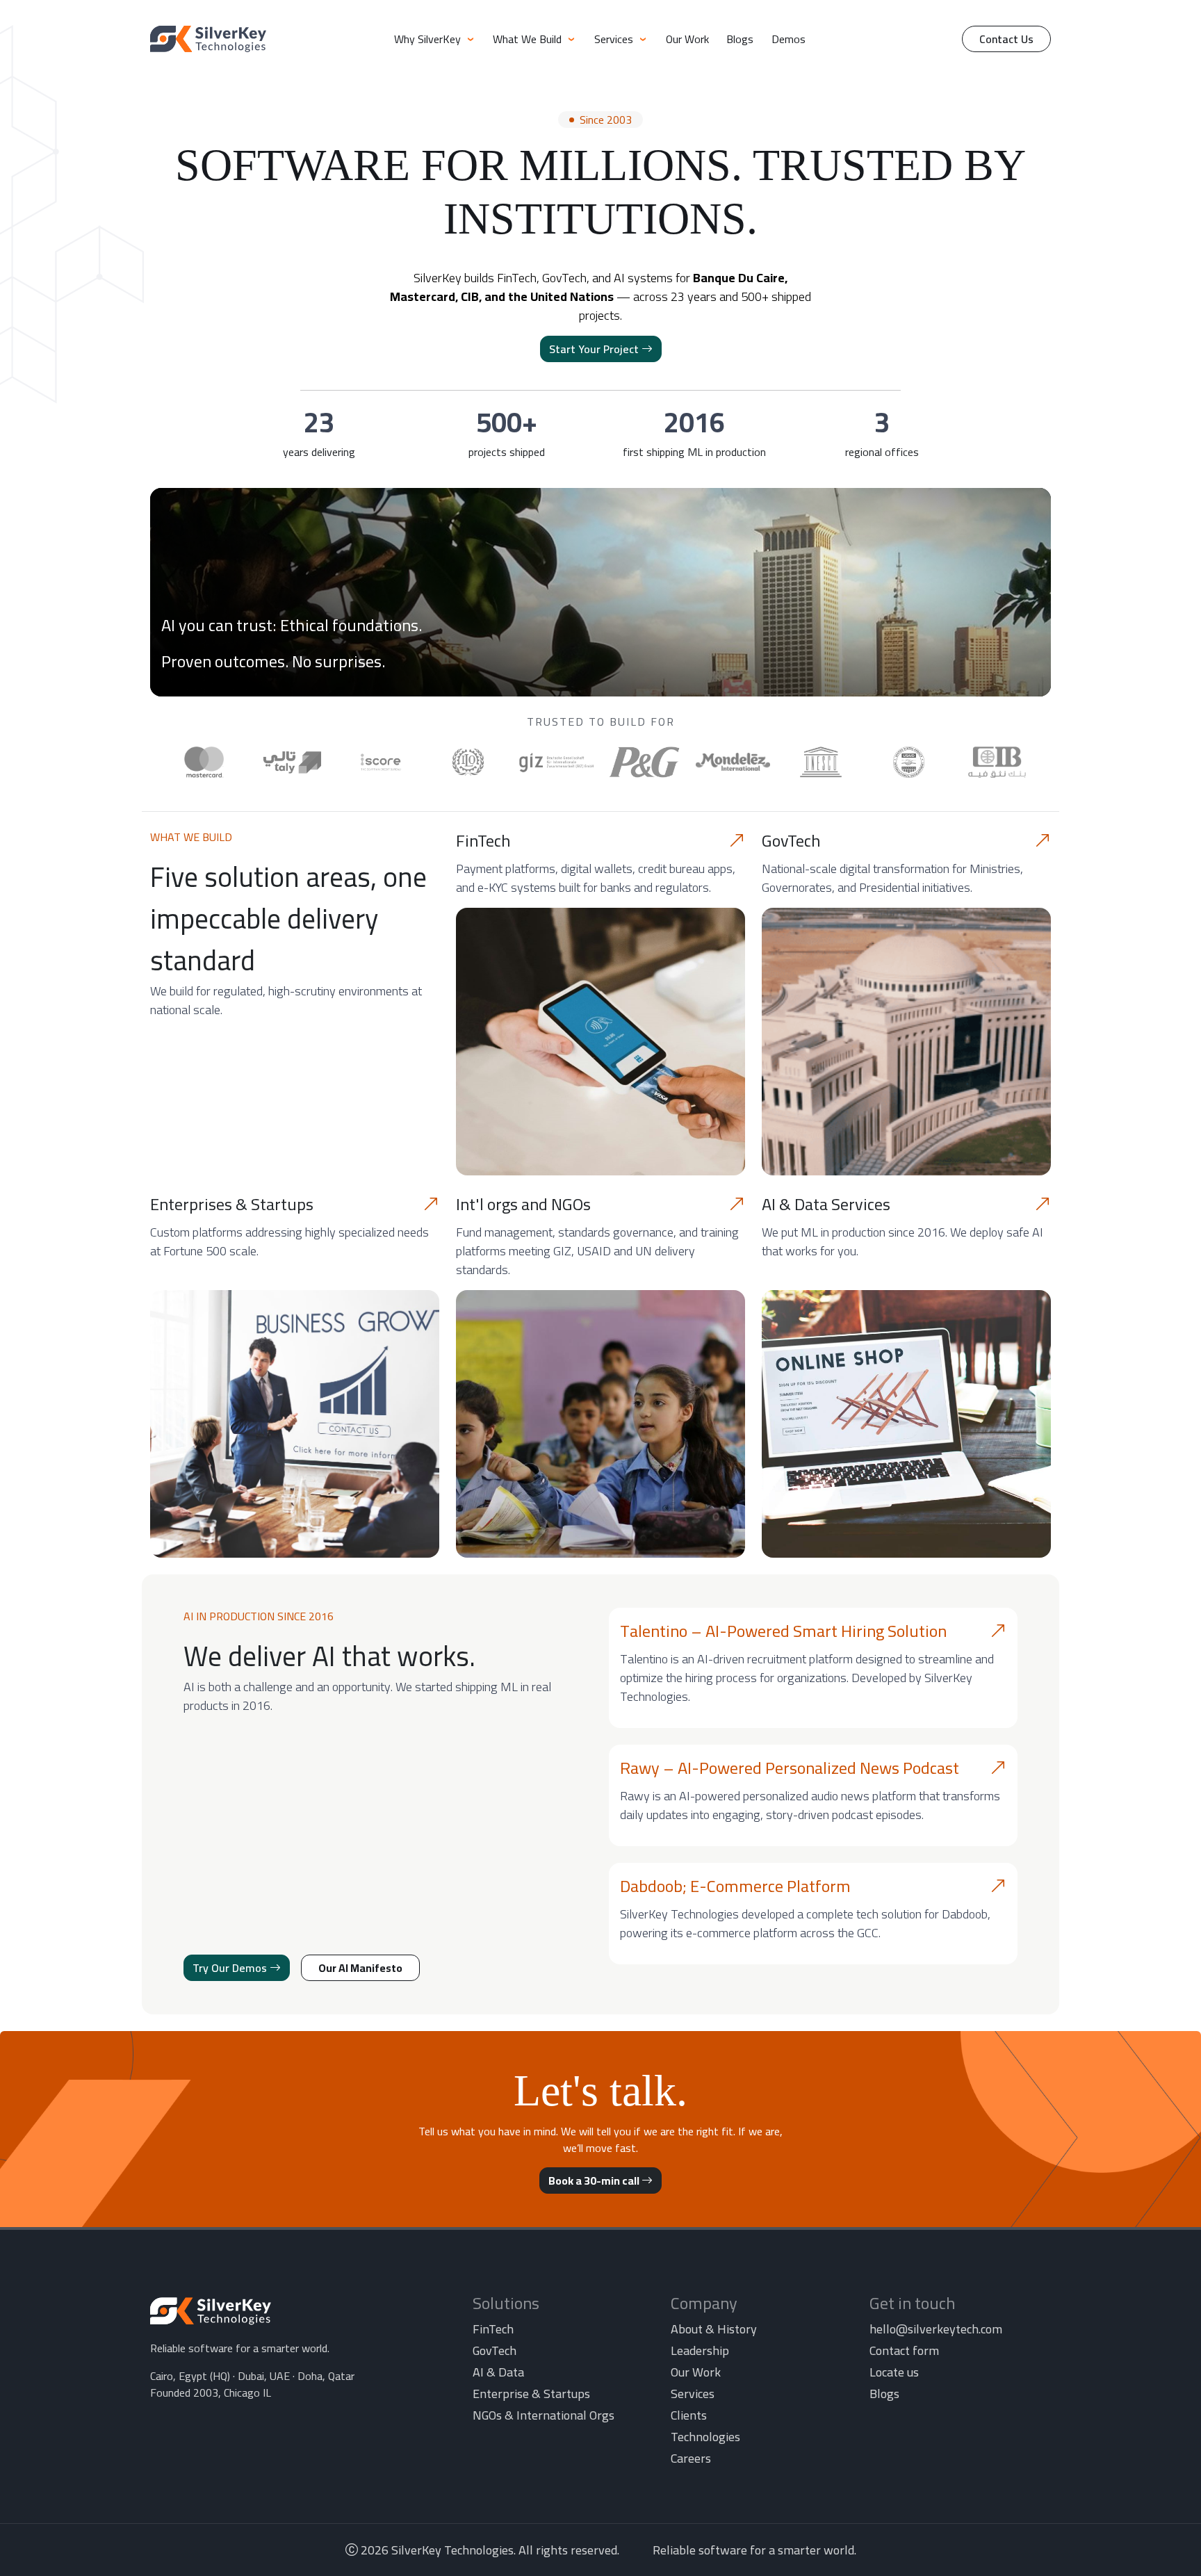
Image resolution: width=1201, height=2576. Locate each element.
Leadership (700, 2350)
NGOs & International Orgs (544, 2415)
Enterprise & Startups (531, 2394)
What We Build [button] (529, 39)
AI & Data (498, 2372)
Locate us (894, 2372)
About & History (714, 2329)
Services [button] (615, 39)
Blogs (740, 39)
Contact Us (1006, 39)
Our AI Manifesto (360, 1968)
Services (693, 2394)
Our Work (687, 39)
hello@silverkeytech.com (936, 2329)
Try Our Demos (231, 1968)
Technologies (705, 2437)
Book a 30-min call (595, 2180)
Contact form (904, 2350)
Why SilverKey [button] (429, 39)
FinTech (493, 2329)
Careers (691, 2458)
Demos (789, 39)
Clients (689, 2415)
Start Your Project (595, 349)
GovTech (495, 2350)
